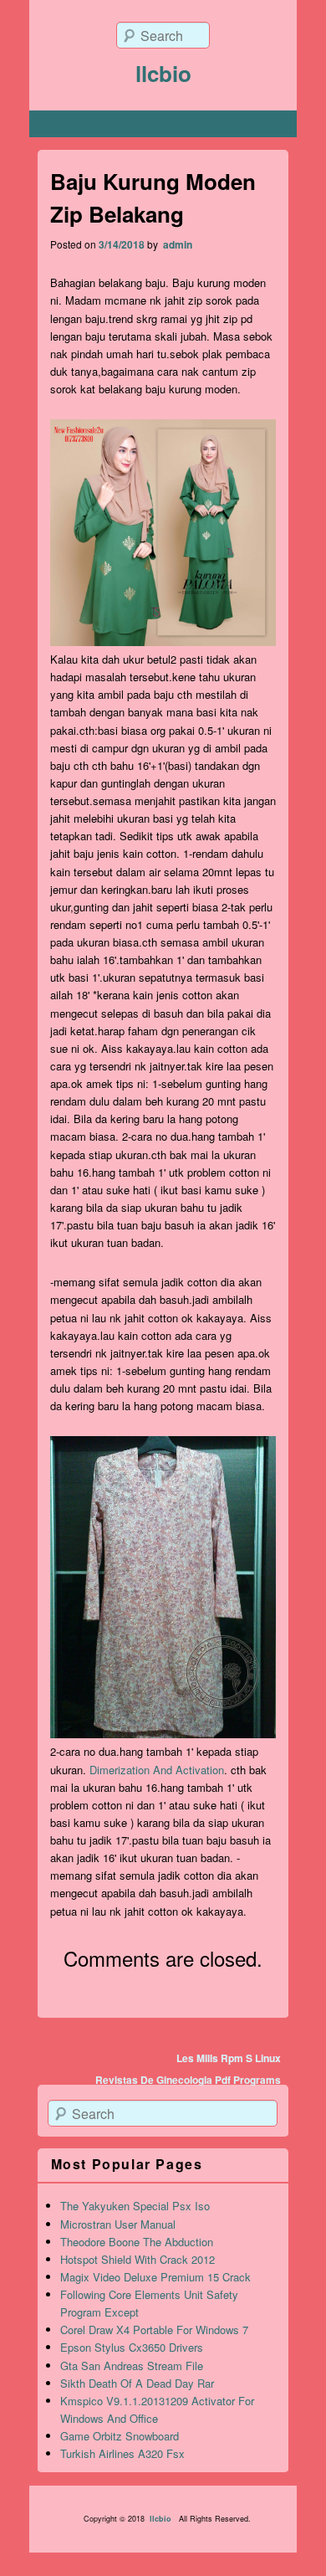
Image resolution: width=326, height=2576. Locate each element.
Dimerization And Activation (157, 1770)
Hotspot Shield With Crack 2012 (138, 2259)
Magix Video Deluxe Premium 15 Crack (155, 2277)
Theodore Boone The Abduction (137, 2242)
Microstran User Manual (118, 2224)
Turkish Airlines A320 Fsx (122, 2453)
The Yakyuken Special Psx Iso (135, 2206)
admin (176, 244)
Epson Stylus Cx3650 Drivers (132, 2347)
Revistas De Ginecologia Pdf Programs (188, 2080)
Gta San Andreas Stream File (132, 2366)
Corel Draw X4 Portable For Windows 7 (154, 2330)
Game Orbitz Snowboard (120, 2436)
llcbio (163, 73)
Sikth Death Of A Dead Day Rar (137, 2383)
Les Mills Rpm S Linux (229, 2058)
